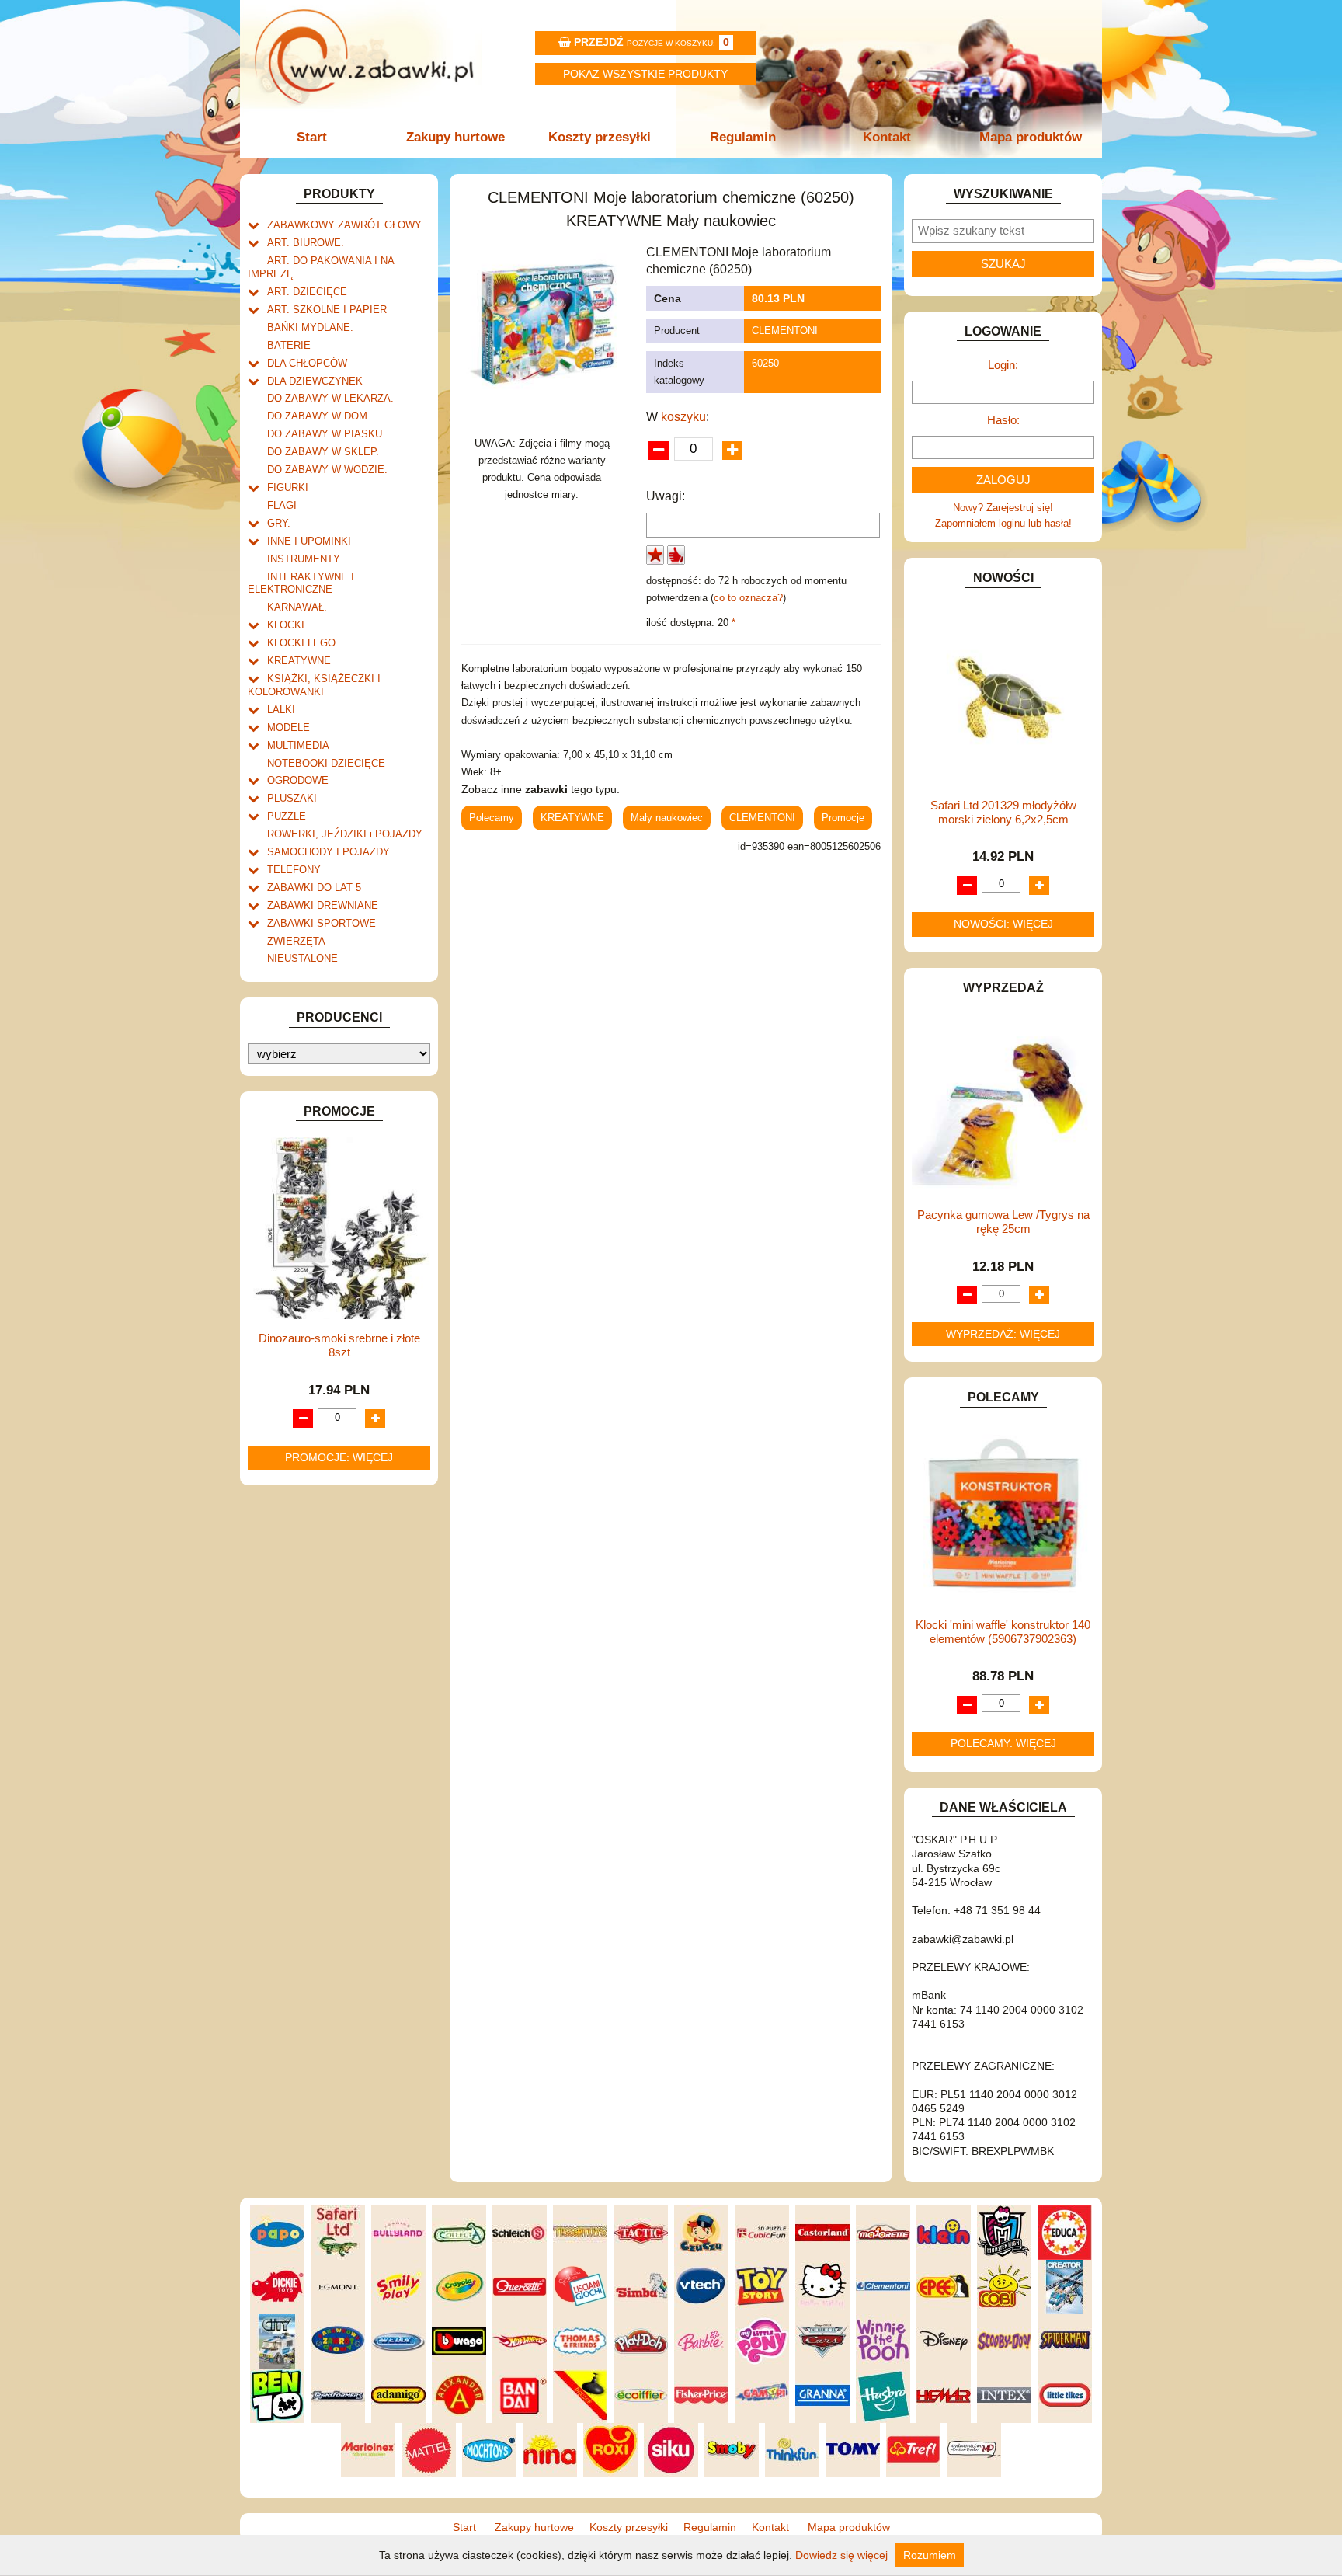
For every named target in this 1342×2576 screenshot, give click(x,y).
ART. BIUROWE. (306, 243)
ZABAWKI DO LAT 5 (314, 888)
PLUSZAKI (292, 798)
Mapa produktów (1031, 137)
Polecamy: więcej (1003, 1743)
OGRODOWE (298, 780)
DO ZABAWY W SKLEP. (323, 452)
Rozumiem (930, 2555)
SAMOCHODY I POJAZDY (329, 852)
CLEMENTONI (785, 331)
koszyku (683, 417)
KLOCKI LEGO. (303, 643)
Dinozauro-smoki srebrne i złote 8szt (339, 1345)
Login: (1003, 365)
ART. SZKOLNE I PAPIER (327, 310)
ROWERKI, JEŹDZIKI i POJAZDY (345, 834)
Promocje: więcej (339, 1457)
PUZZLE (287, 816)
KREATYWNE (299, 661)
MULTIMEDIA (298, 745)
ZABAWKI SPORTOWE (322, 923)
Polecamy (492, 818)
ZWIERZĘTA (296, 941)
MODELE (289, 728)
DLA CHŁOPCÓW (307, 363)
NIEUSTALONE (302, 958)
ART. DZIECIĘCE (307, 292)
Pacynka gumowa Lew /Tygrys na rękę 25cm (1003, 1222)
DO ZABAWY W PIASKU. (326, 434)
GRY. (279, 523)
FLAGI (282, 505)
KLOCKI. (287, 625)
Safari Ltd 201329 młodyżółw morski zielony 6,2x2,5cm (1003, 812)
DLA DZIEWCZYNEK (315, 381)
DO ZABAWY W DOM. (319, 416)
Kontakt (887, 137)
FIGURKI (288, 487)
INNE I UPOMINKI (309, 541)
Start (312, 137)
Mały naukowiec (667, 818)
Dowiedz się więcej (841, 2555)
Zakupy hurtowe (455, 137)
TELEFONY (294, 870)
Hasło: (1003, 420)
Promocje (843, 818)
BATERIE (289, 345)
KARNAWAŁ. (297, 607)
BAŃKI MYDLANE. (310, 327)
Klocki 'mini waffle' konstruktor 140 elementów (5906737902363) (1003, 1632)
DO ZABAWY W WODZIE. (327, 470)
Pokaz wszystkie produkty (645, 74)
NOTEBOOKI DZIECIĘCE (326, 763)
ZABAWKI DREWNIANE (323, 905)
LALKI (281, 710)
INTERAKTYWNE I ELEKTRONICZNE (301, 583)
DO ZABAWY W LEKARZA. (330, 398)
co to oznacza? (748, 598)
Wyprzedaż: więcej (1003, 1334)
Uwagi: (666, 496)
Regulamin (743, 137)
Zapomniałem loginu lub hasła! (1003, 523)
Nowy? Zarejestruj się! (1003, 508)
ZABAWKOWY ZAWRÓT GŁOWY (344, 225)
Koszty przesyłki (600, 137)
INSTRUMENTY (304, 559)
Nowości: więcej (1003, 924)
